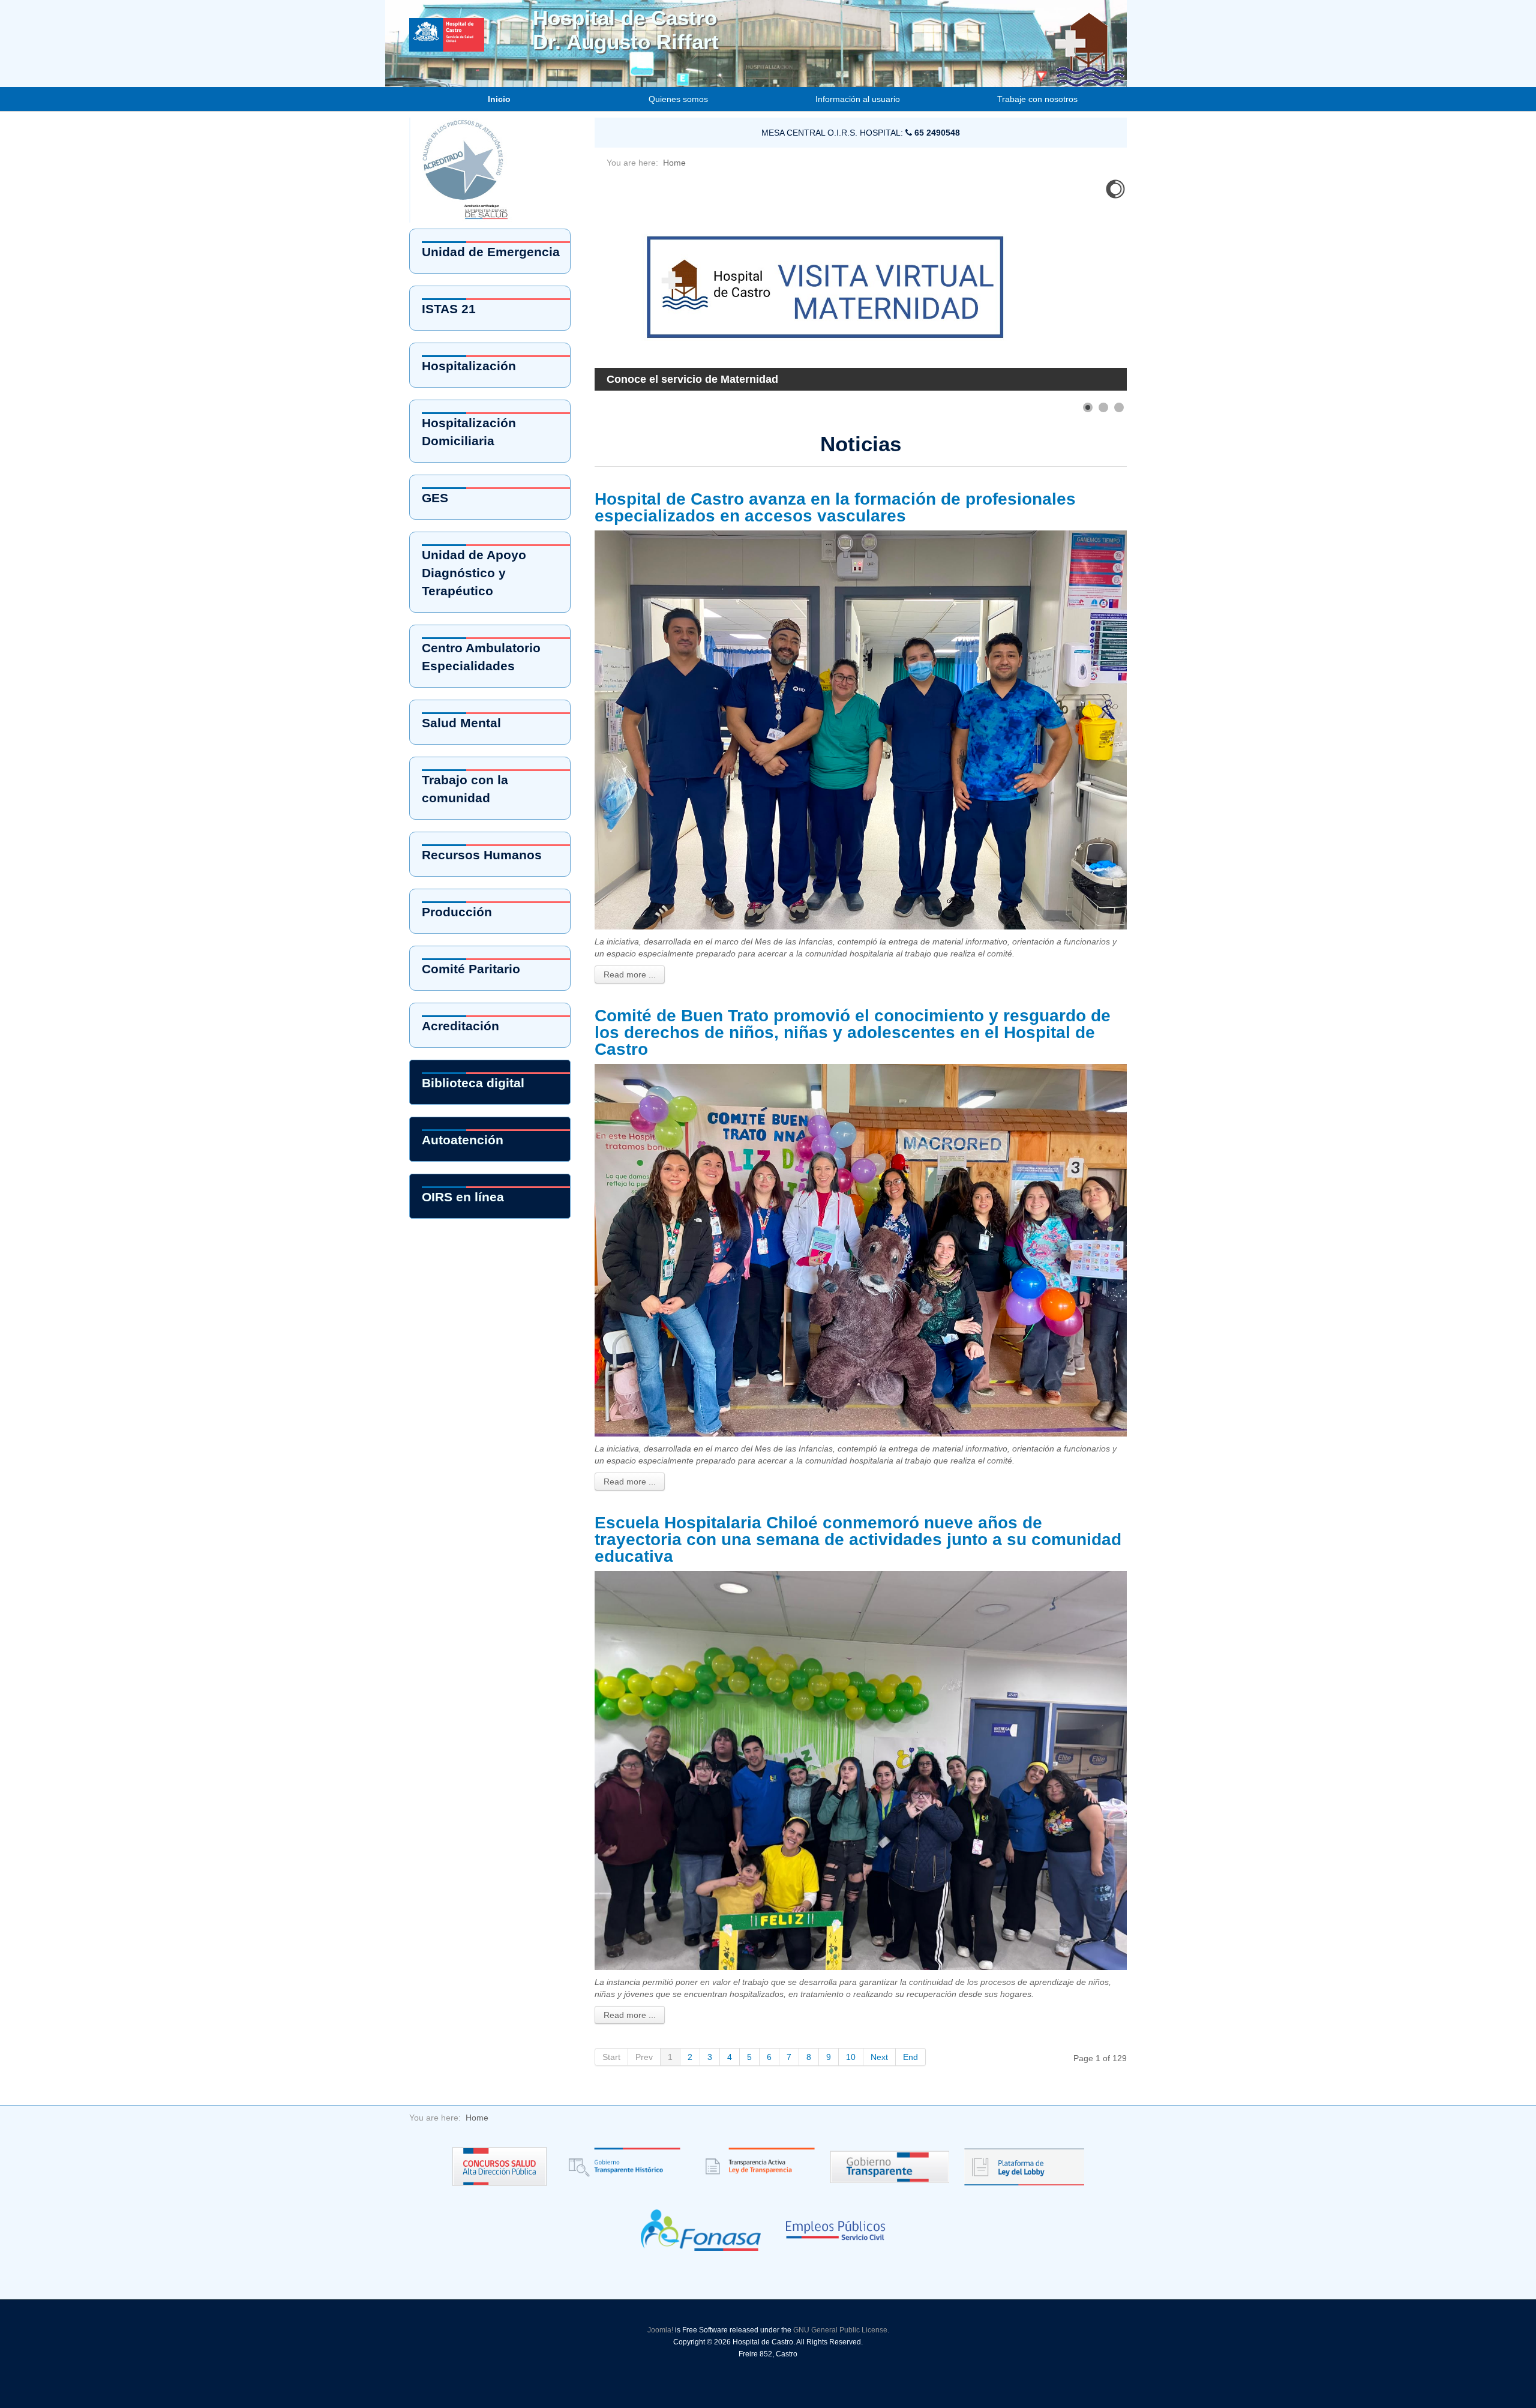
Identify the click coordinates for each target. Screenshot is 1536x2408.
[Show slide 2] (1103, 407)
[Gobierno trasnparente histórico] (621, 2166)
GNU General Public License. (841, 2330)
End (910, 2057)
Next (879, 2057)
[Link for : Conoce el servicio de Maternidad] (861, 284)
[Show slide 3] (1119, 407)
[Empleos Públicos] (835, 2229)
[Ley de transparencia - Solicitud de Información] (890, 2166)
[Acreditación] (467, 169)
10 (851, 2057)
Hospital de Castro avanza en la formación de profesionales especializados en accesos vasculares (835, 507)
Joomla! (660, 2330)
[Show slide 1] (1088, 407)
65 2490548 (936, 133)
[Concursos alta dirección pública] (499, 2166)
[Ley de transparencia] (755, 2166)
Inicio (499, 99)
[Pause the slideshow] (1090, 284)
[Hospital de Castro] (470, 20)
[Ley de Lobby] (1024, 2166)
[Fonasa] (701, 2229)
